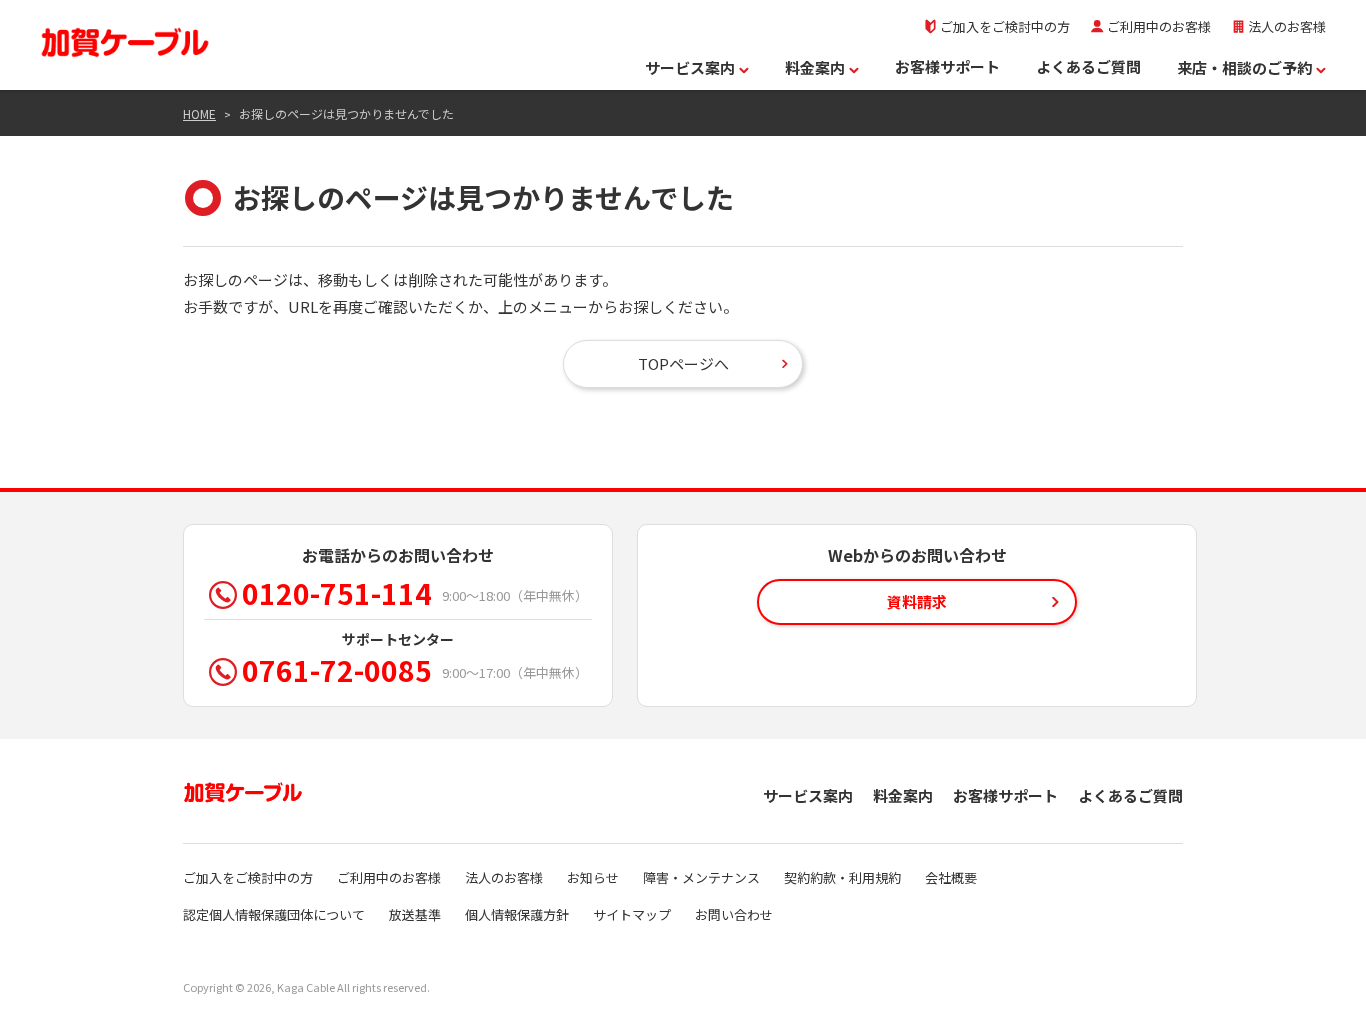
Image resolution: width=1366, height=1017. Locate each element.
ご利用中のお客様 (1159, 26)
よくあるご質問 (1088, 66)
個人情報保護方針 (517, 914)
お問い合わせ (734, 914)
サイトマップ (632, 914)
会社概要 (951, 877)
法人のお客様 (1287, 26)
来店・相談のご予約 (1244, 67)
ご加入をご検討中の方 (1005, 26)
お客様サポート (947, 66)
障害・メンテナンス (701, 877)
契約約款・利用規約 (842, 877)
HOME (199, 113)
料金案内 (815, 67)
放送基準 (415, 914)
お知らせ (593, 877)
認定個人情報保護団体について (274, 914)
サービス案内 (690, 67)
